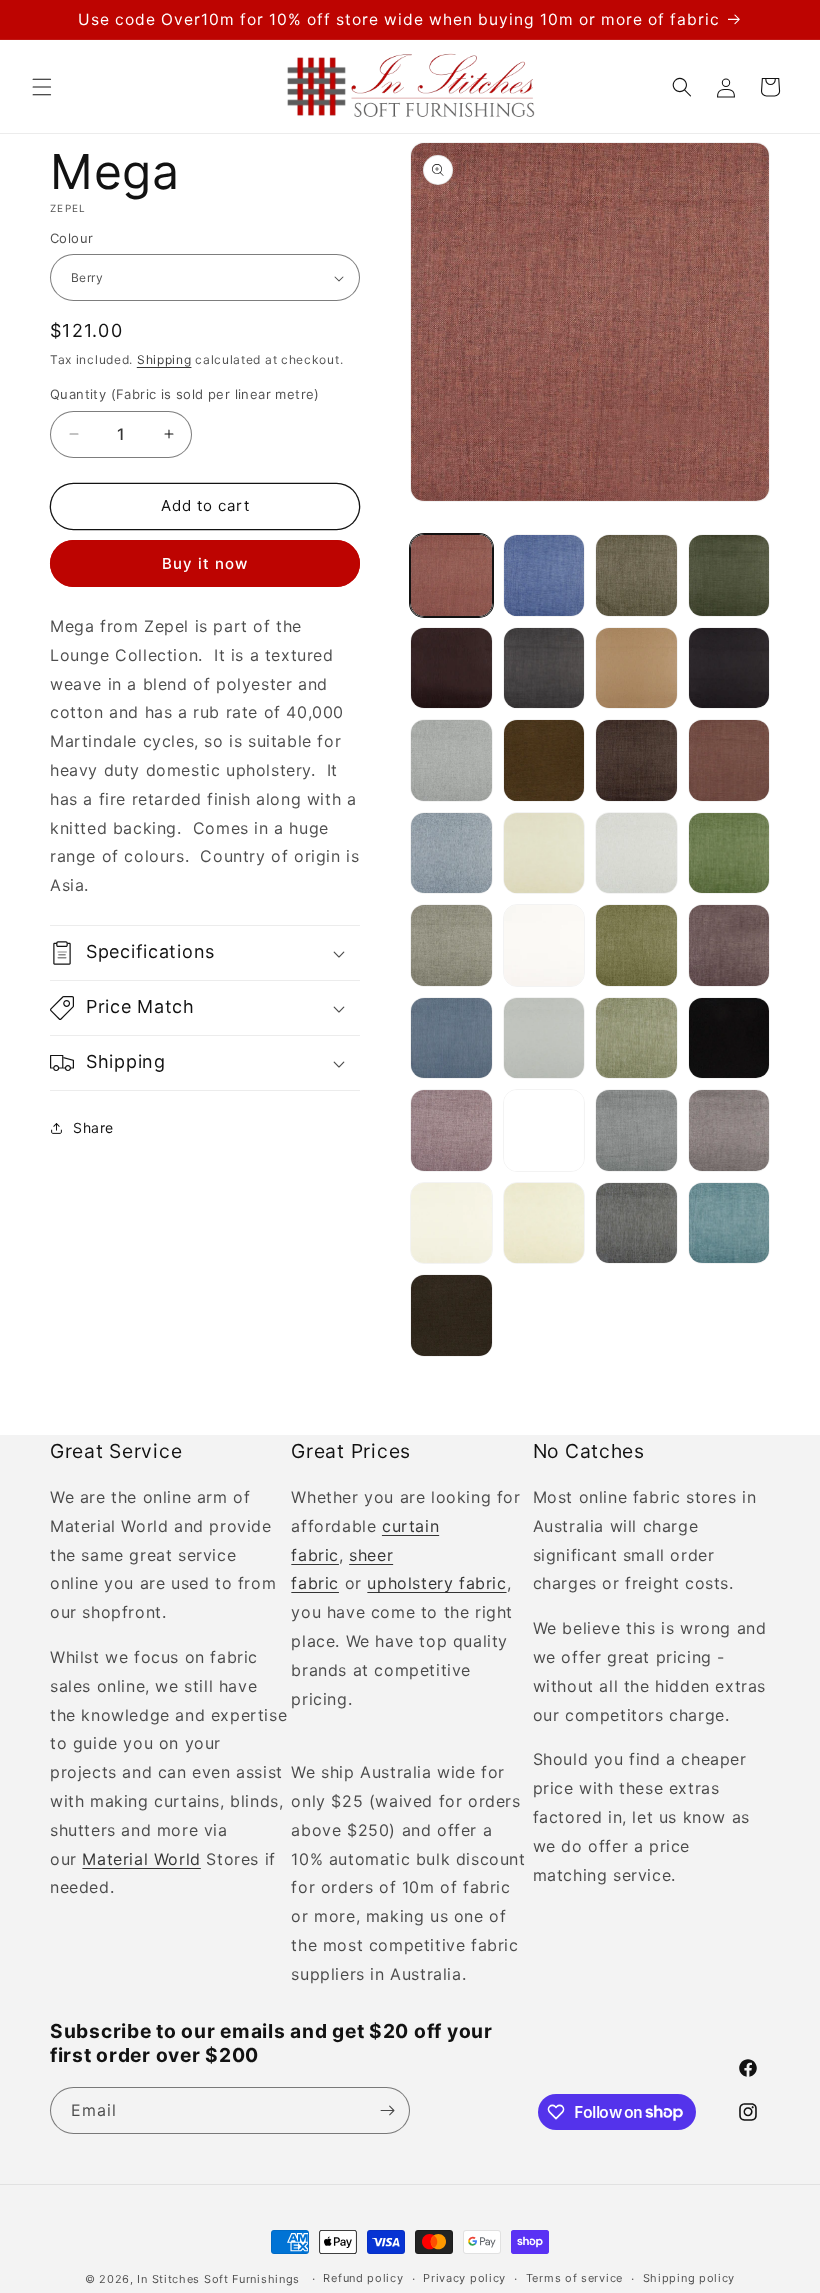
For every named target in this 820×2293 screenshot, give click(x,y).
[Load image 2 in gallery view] (544, 575)
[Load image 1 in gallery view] (451, 575)
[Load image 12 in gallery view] (729, 760)
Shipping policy (689, 2278)
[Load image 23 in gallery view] (636, 1038)
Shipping (164, 359)
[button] (42, 87)
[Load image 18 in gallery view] (544, 945)
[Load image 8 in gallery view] (729, 668)
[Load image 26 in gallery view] (544, 1130)
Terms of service (574, 2278)
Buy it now (205, 563)
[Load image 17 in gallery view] (451, 945)
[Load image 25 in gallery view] (451, 1130)
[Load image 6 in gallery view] (544, 668)
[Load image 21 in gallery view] (451, 1038)
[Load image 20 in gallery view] (729, 945)
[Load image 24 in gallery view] (729, 1038)
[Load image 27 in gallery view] (636, 1130)
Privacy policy (464, 2278)
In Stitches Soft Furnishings (218, 2279)
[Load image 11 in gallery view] (636, 760)
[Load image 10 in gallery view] (544, 760)
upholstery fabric (436, 1583)
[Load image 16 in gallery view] (729, 853)
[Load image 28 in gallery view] (729, 1130)
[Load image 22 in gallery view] (544, 1038)
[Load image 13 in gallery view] (451, 853)
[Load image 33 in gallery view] (451, 1315)
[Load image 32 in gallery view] (729, 1223)
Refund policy (363, 2278)
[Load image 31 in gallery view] (636, 1223)
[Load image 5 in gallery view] (451, 668)
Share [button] (93, 1127)
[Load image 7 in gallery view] (636, 668)
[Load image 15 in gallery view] (636, 853)
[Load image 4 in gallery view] (729, 575)
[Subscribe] (387, 2110)
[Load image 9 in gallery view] (451, 760)
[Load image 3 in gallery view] (636, 575)
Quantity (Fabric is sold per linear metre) (185, 394)
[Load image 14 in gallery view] (544, 853)
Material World (141, 1859)
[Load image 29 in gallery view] (451, 1223)
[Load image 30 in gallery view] (544, 1223)
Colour (71, 238)
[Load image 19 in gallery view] (636, 945)
